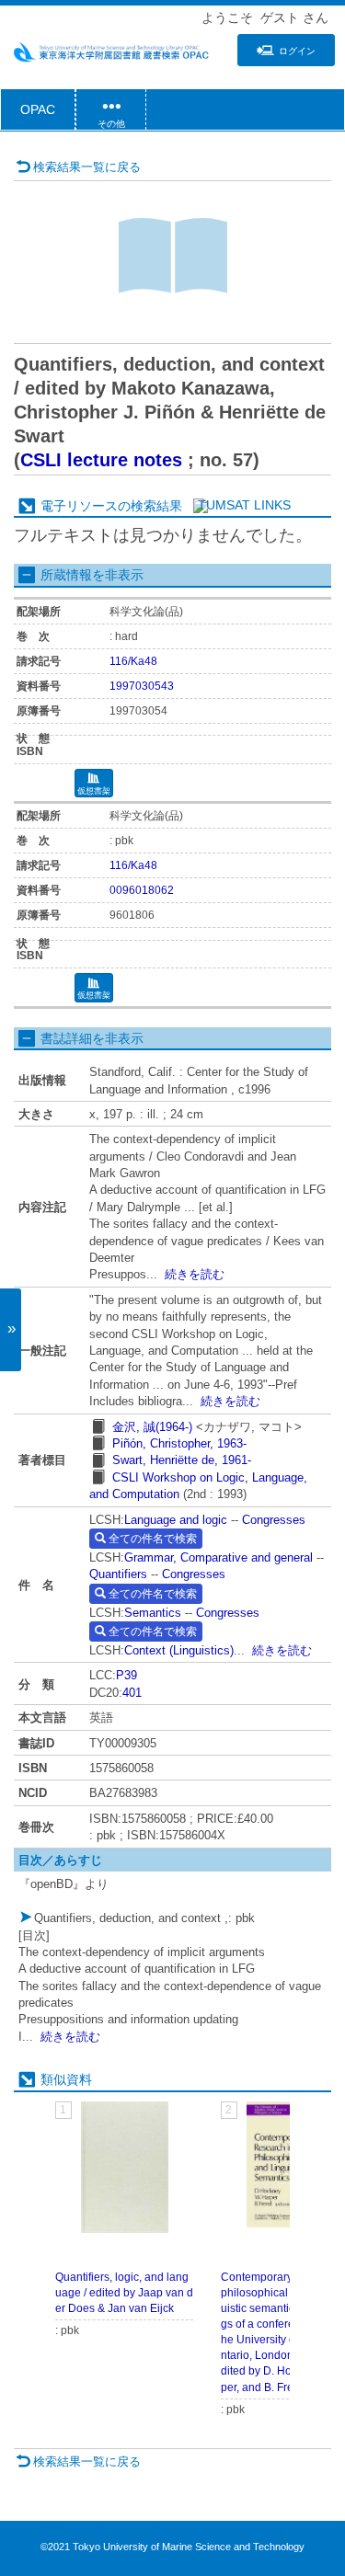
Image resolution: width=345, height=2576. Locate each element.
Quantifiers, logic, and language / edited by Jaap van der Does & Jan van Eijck (124, 2293)
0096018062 (142, 890)
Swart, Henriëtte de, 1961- (182, 1460)
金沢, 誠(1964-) (152, 1427)
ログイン (297, 51)
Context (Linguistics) (179, 1650)
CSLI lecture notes (101, 460)
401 (132, 1693)
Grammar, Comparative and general (218, 1557)
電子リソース (79, 506)
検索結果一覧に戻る (87, 167)
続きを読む (195, 1274)
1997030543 (142, 686)
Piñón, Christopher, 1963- (179, 1443)
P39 (126, 1675)
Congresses (274, 1520)
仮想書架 (94, 791)
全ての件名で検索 (151, 1539)
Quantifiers (118, 1574)
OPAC (38, 109)
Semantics (153, 1613)
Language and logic (176, 1520)
